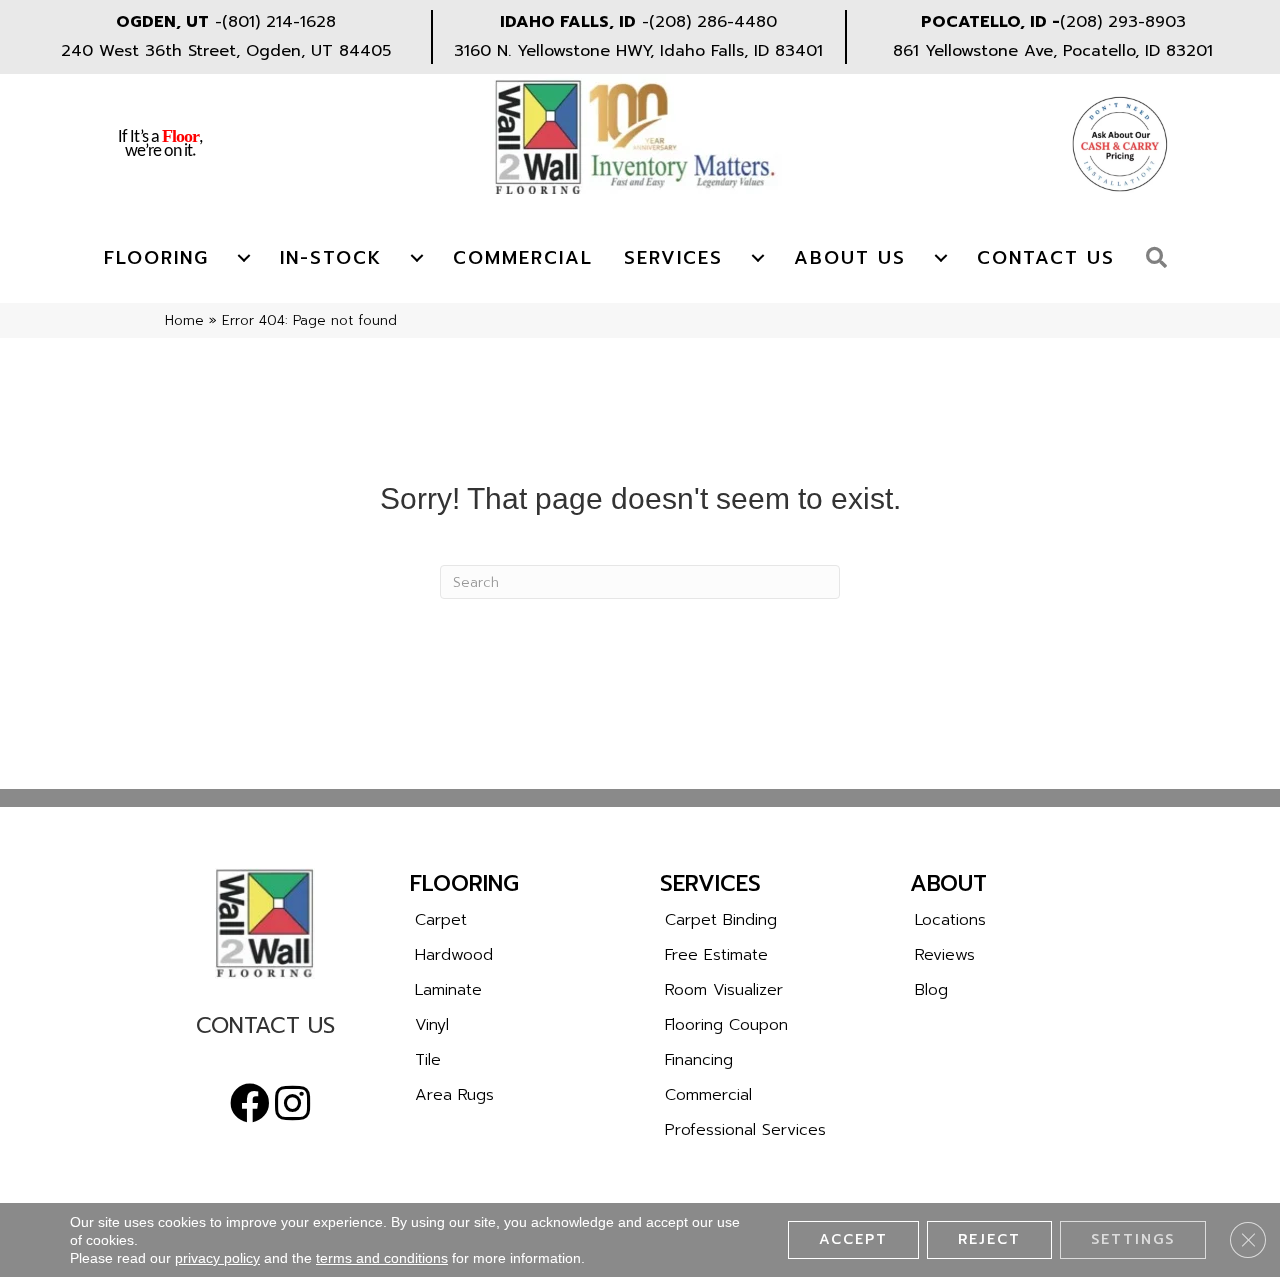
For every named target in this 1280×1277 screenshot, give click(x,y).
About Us (850, 258)
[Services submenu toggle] (758, 258)
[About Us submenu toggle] (941, 258)
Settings (1133, 1239)
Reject (989, 1239)
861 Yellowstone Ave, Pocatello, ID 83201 (1053, 51)
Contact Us (1046, 258)
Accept (853, 1239)
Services (673, 258)
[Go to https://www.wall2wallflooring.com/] (265, 923)
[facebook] (250, 1104)
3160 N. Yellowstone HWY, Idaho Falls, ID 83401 (638, 51)
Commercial (523, 258)
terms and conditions (382, 1258)
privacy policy (217, 1258)
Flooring (156, 258)
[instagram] (292, 1104)
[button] (1161, 258)
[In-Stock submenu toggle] (417, 258)
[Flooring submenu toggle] (244, 258)
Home (184, 320)
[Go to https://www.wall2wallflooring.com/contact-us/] (265, 1030)
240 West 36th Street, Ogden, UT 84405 (226, 51)
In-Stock (331, 258)
